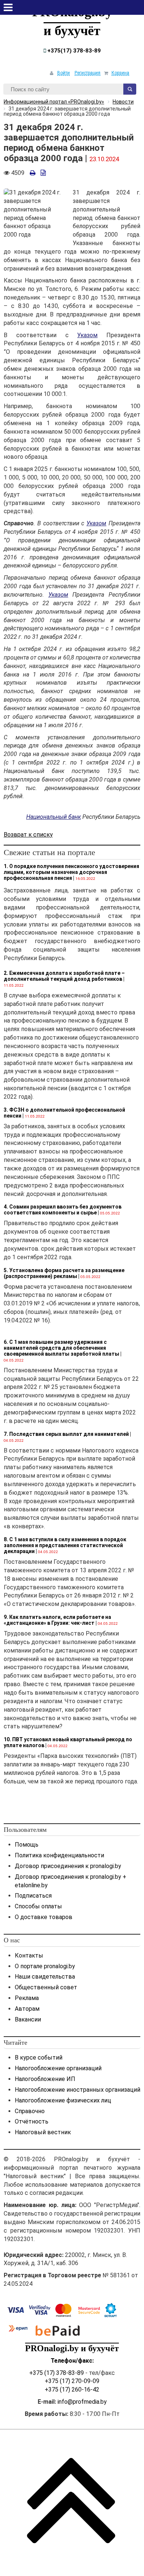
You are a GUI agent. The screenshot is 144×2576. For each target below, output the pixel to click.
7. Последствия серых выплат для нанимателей (66, 1434)
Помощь (27, 1845)
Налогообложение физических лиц (63, 2100)
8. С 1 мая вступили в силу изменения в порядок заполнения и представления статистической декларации (65, 1545)
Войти (64, 73)
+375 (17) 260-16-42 (72, 2389)
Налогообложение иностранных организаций (78, 2090)
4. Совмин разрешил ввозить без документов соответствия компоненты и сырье (63, 1210)
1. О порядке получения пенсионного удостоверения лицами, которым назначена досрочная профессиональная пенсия (71, 872)
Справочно (30, 2111)
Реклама (27, 1998)
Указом (87, 335)
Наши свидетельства (45, 1977)
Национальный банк (54, 817)
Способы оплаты (38, 1906)
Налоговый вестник (43, 2132)
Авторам (27, 2009)
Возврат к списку (28, 835)
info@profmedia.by (82, 2402)
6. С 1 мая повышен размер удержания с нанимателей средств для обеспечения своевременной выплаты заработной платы (61, 1348)
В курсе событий (39, 2058)
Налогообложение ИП (45, 2079)
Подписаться (33, 1896)
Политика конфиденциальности (59, 1855)
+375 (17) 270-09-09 (72, 2381)
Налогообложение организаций (58, 2068)
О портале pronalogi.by (45, 1966)
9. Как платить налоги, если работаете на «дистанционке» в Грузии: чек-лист (57, 1620)
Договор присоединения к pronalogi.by (68, 1866)
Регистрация (88, 73)
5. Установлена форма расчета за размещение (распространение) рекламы (64, 1273)
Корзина (120, 73)
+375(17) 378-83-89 (73, 51)
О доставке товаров (44, 1917)
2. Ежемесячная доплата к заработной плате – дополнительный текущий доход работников (64, 976)
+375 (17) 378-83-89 (56, 2373)
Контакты (29, 1955)
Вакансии (28, 2019)
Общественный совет (46, 1987)
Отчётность (32, 2121)
